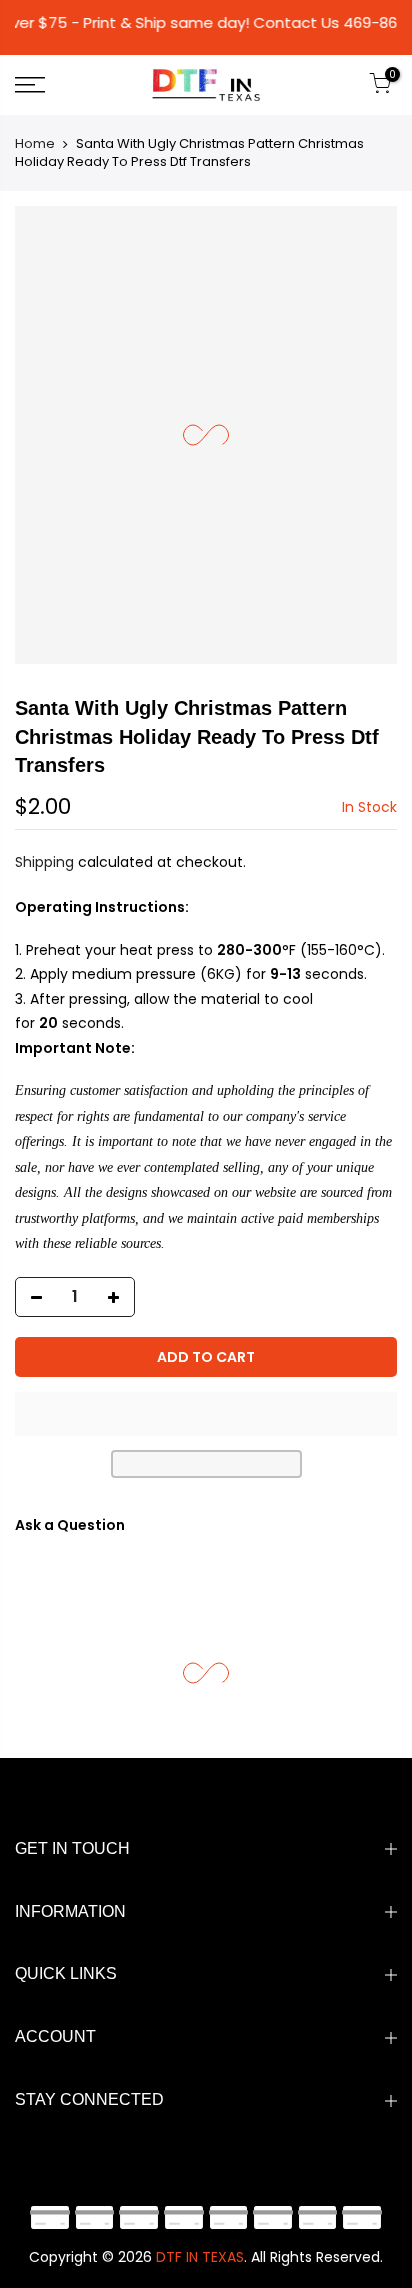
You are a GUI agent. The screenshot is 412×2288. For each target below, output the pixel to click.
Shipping (44, 862)
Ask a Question (70, 1525)
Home (35, 143)
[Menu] (57, 85)
